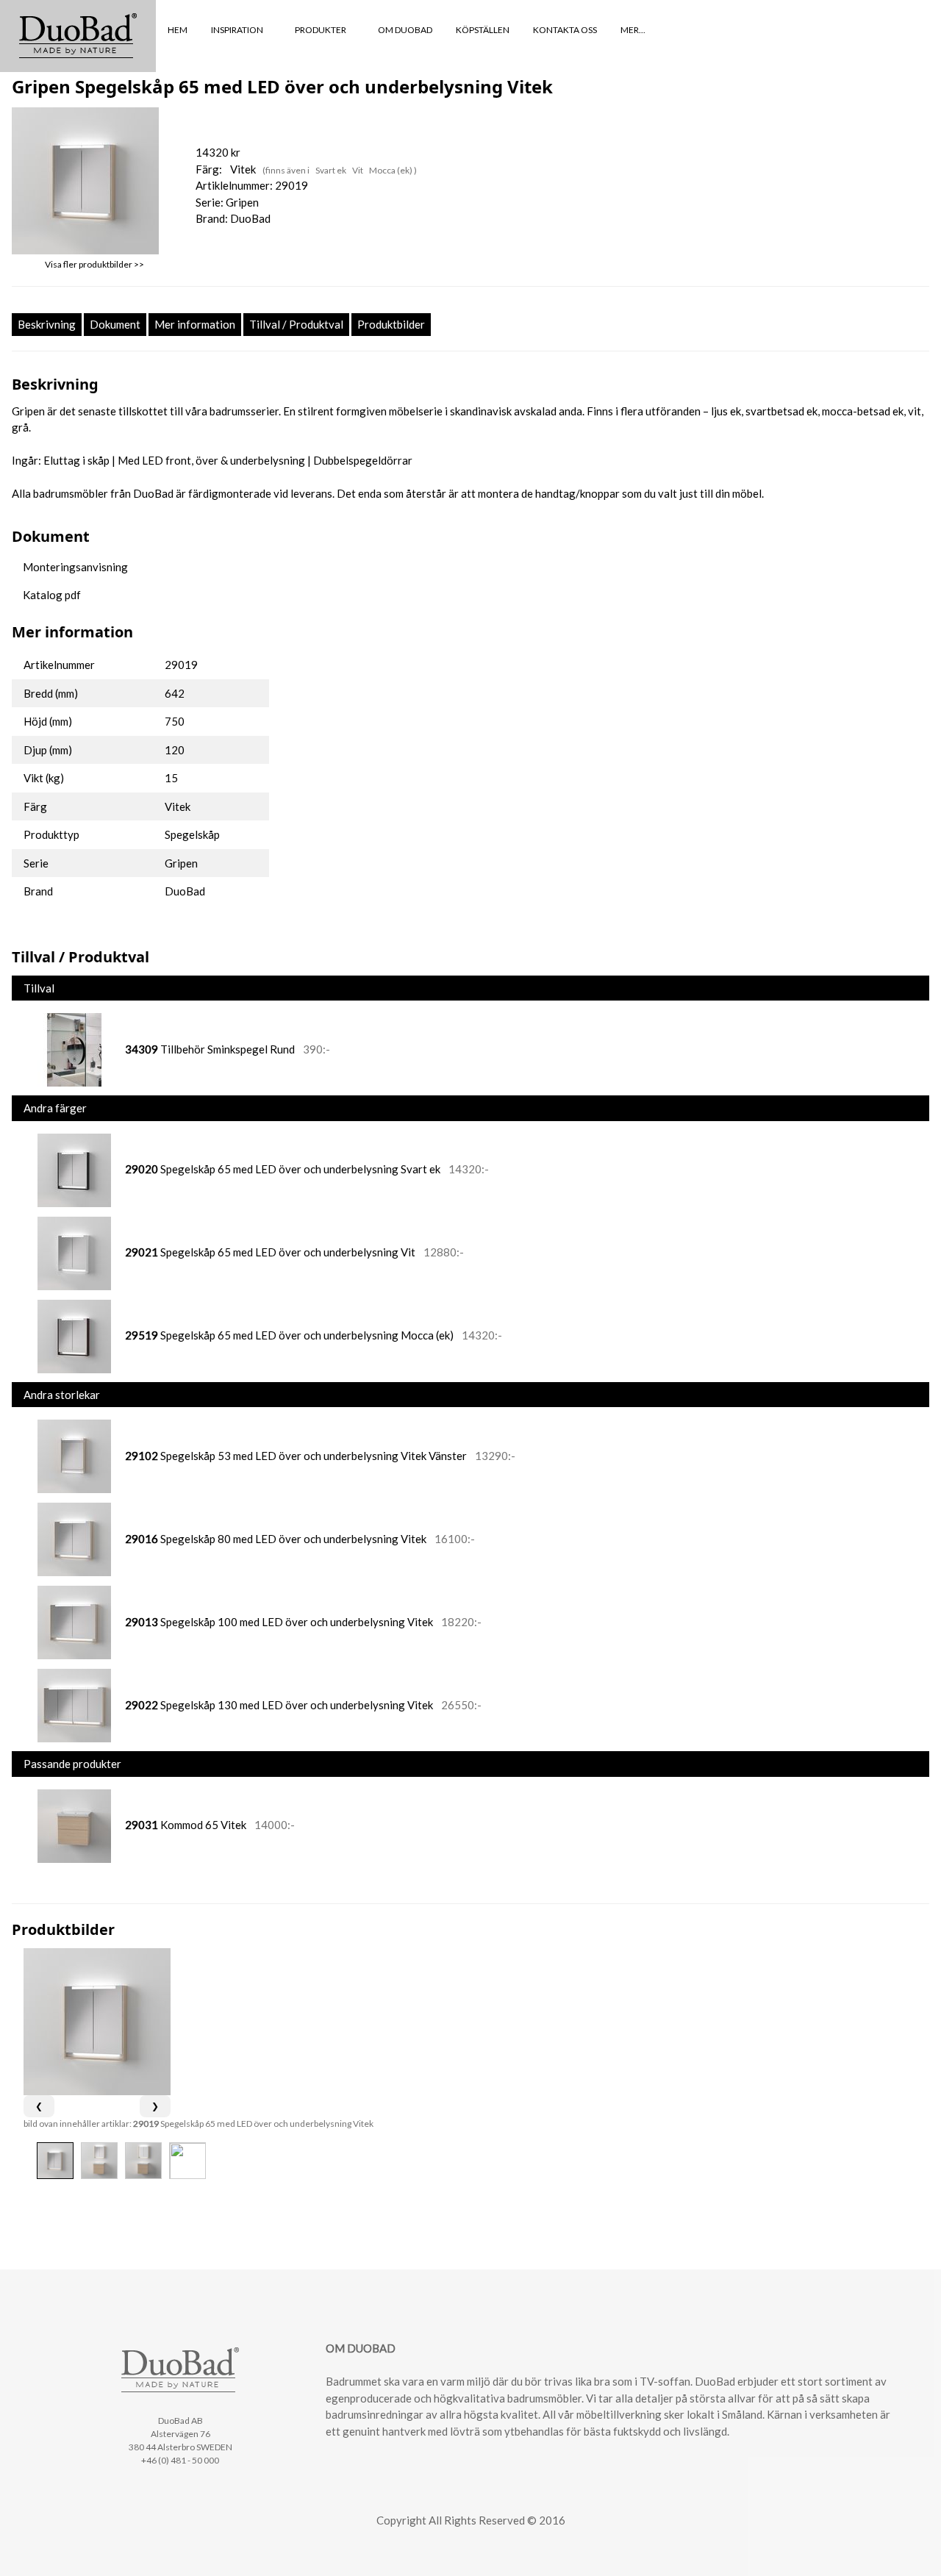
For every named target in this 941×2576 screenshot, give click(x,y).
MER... (634, 30)
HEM (178, 30)
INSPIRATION (238, 30)
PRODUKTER (321, 30)
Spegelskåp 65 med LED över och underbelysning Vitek (253, 2124)
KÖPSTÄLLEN (483, 30)
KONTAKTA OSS (565, 30)
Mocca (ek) (391, 170)
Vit (358, 170)
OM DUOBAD (405, 30)
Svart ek (332, 170)
